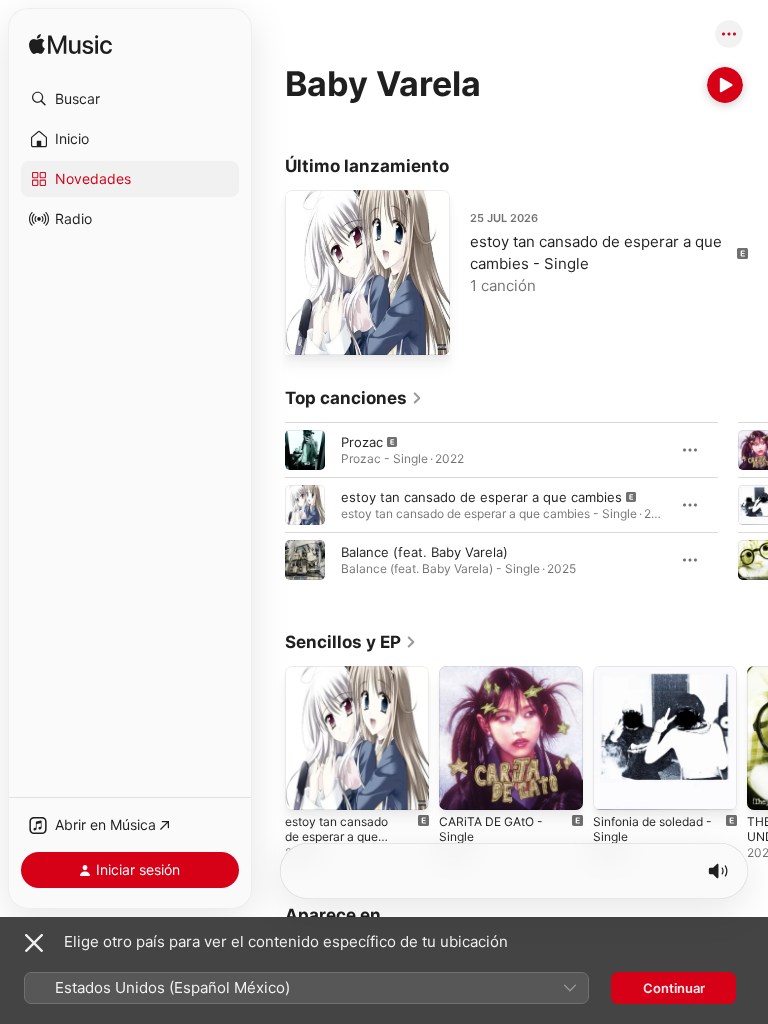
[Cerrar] (34, 943)
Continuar (674, 988)
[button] (130, 99)
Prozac (362, 442)
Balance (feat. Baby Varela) (424, 552)
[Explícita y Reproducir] (305, 450)
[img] (70, 45)
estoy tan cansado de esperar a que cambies (481, 497)
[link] (354, 398)
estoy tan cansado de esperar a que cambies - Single (336, 836)
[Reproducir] (725, 85)
